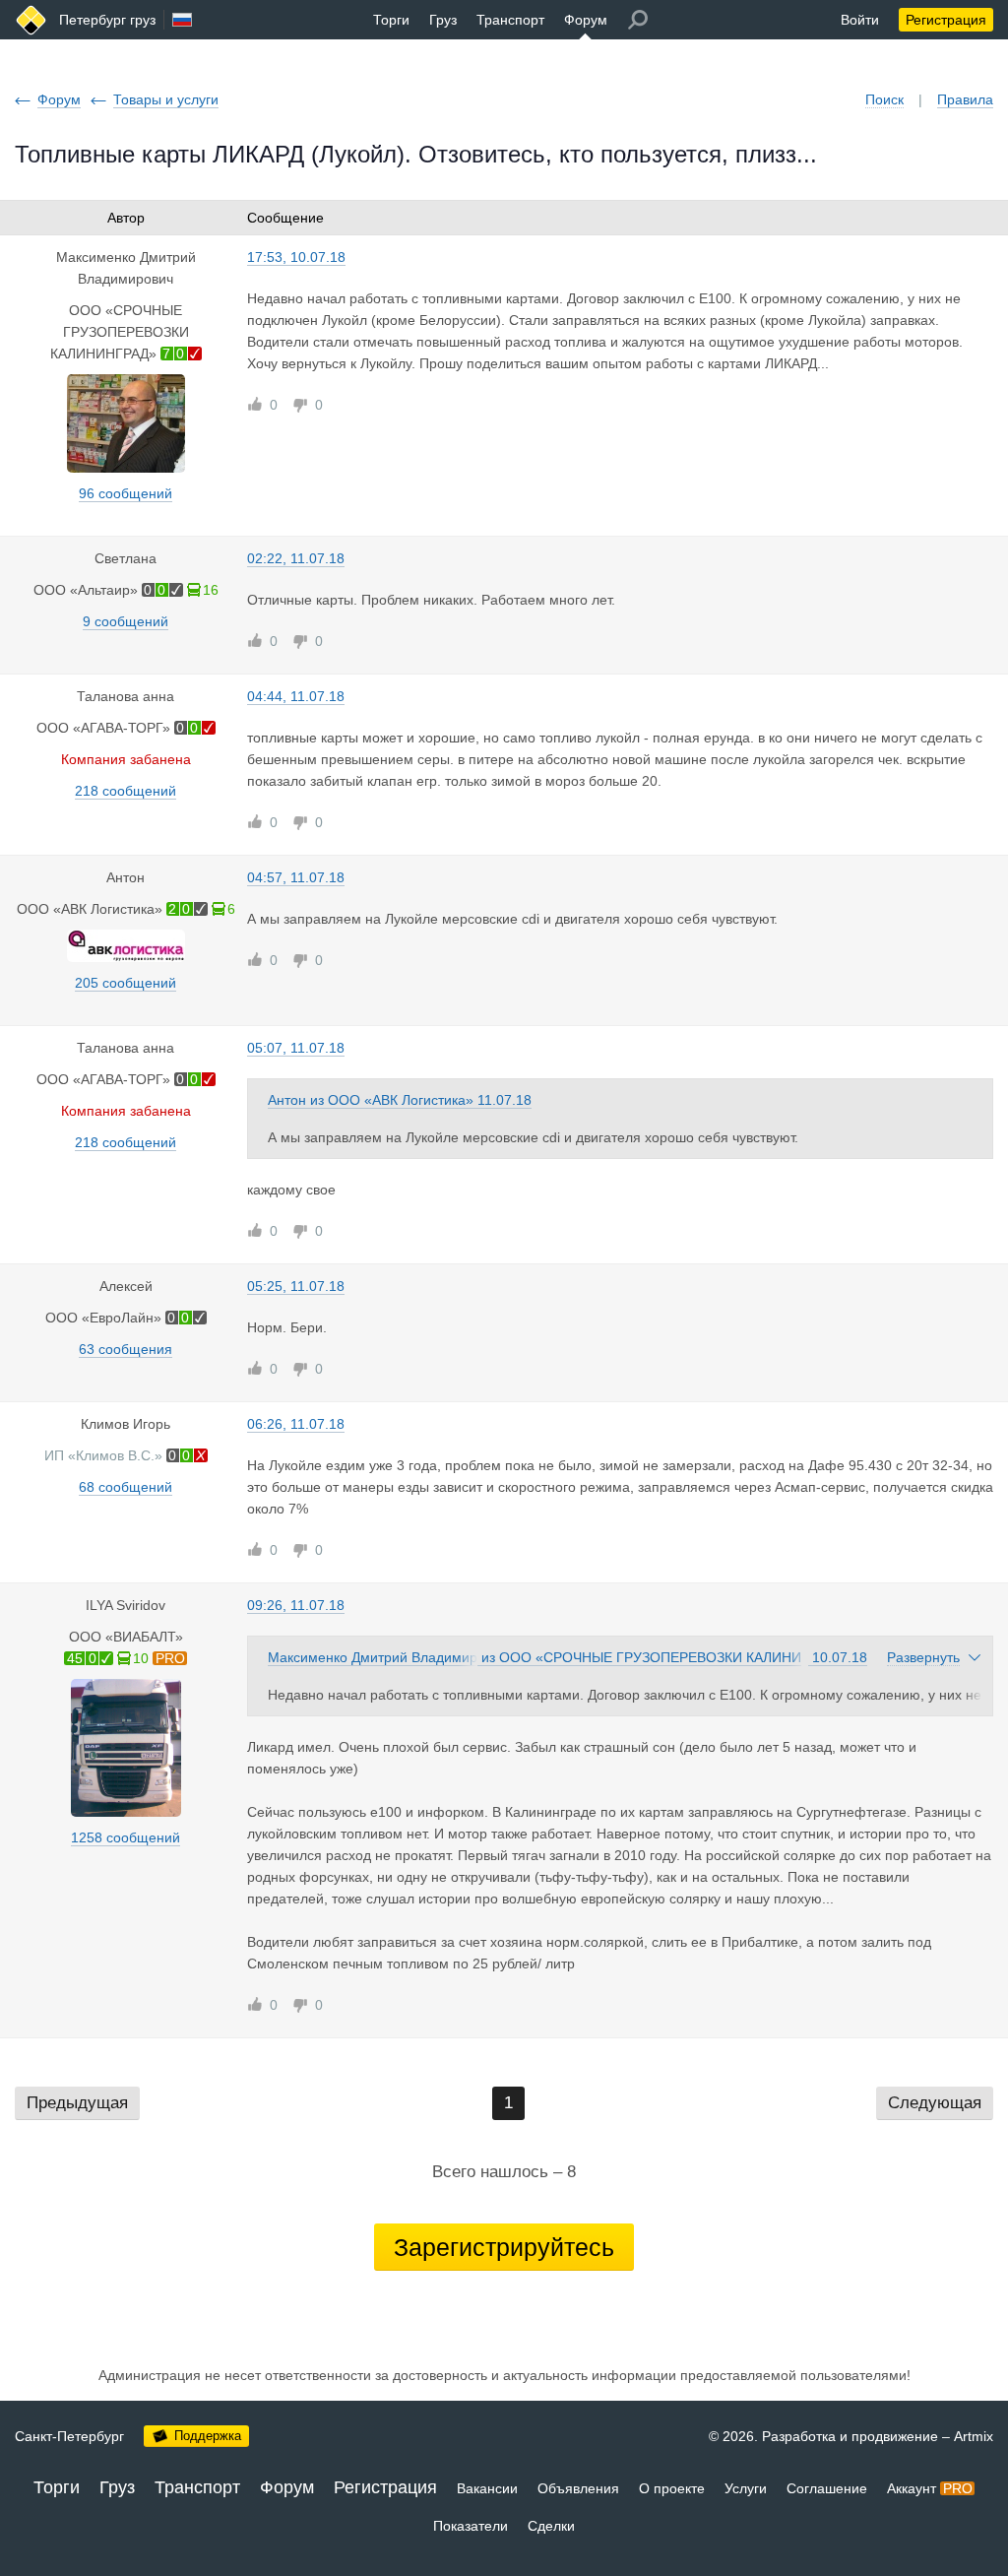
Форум (586, 20)
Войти (860, 20)
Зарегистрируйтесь (504, 2247)
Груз (443, 20)
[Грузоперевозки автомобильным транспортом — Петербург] (31, 20)
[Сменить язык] (182, 20)
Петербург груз (107, 20)
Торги (391, 20)
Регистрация (946, 20)
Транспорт (510, 20)
